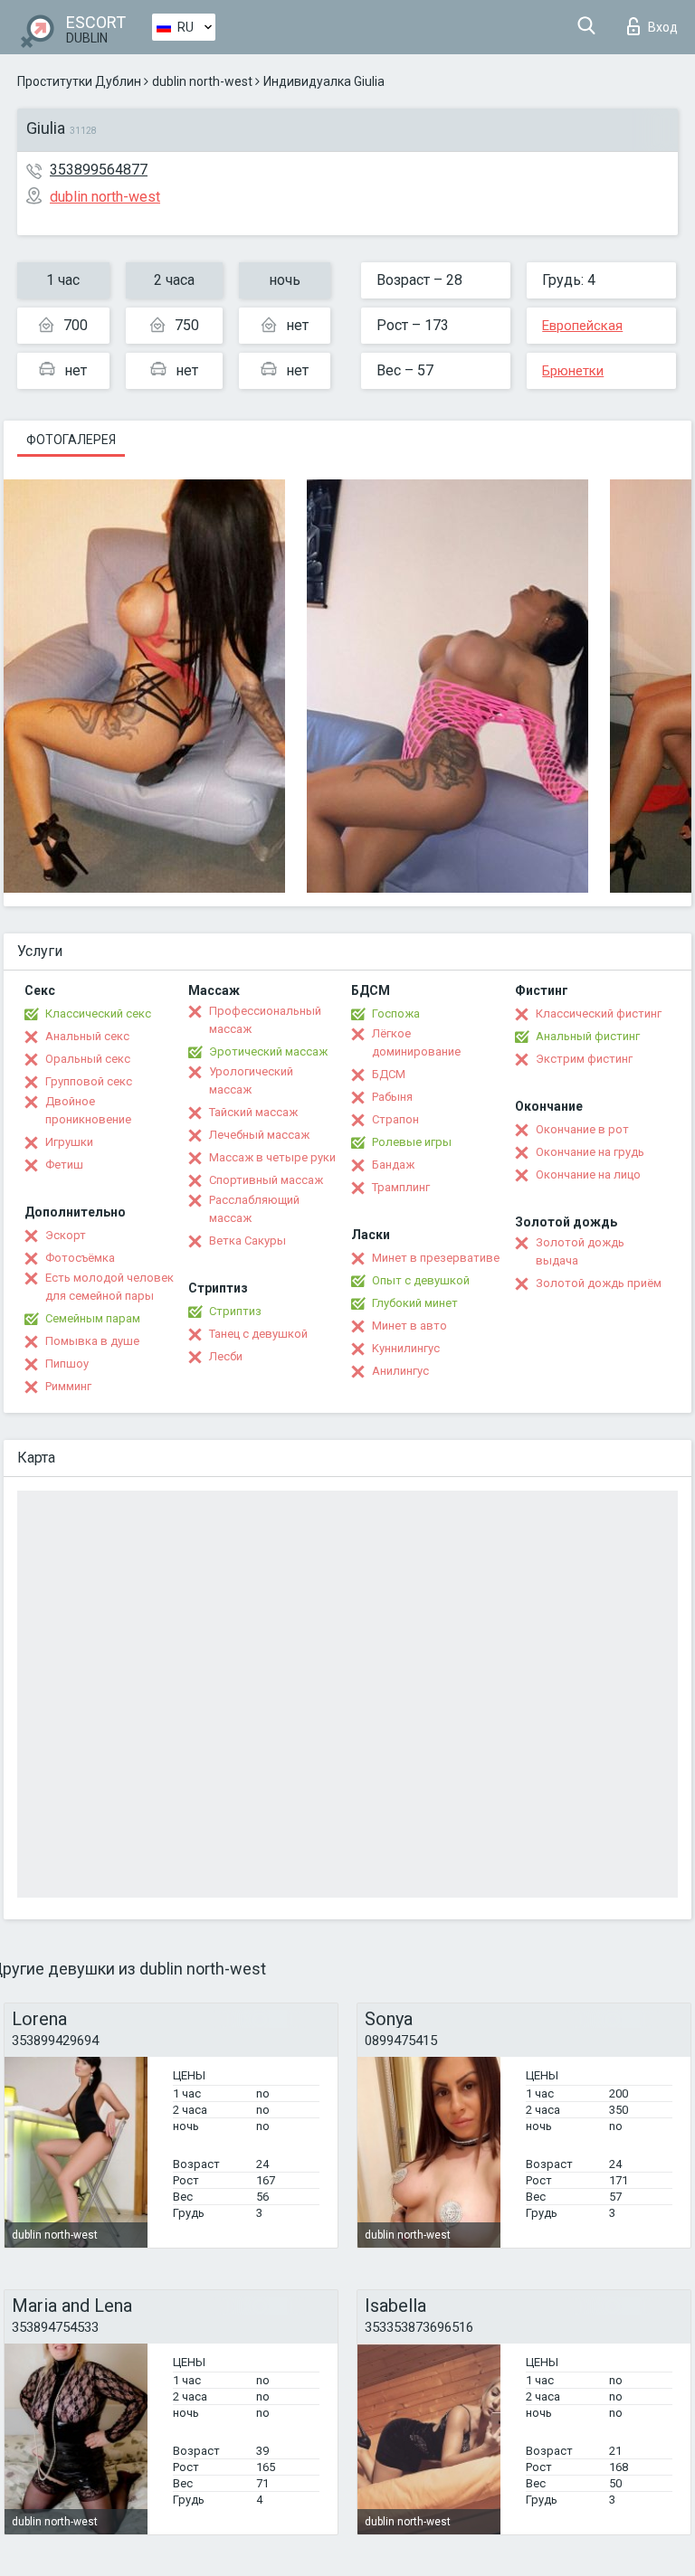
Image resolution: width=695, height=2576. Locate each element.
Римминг (68, 1386)
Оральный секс (88, 1059)
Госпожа (396, 1013)
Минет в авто (409, 1326)
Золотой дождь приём (599, 1283)
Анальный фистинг (588, 1036)
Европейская (582, 326)
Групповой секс (89, 1081)
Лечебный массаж (259, 1135)
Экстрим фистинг (584, 1059)
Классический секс (98, 1013)
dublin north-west (202, 81)
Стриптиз (235, 1311)
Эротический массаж (268, 1051)
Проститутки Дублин (79, 81)
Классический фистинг (599, 1013)
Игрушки (69, 1142)
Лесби (226, 1356)
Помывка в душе (92, 1341)
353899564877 (99, 170)
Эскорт (66, 1235)
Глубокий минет (415, 1303)
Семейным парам (93, 1318)
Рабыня (392, 1097)
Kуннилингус (406, 1348)
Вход (663, 27)
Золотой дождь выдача (580, 1251)
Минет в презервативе (436, 1258)
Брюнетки (573, 371)
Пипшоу (67, 1364)
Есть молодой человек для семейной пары (109, 1287)
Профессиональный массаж (265, 1020)
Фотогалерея (71, 440)
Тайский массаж (253, 1112)
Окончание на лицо (588, 1174)
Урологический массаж (251, 1080)
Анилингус (400, 1371)
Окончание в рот (582, 1129)
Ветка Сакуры (248, 1241)
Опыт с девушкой (421, 1280)
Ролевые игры (412, 1142)
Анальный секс (87, 1036)
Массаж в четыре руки (272, 1157)
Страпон (395, 1119)
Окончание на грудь (590, 1152)
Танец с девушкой (258, 1334)
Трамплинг (401, 1187)
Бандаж (393, 1165)
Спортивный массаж (266, 1180)
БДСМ (389, 1074)
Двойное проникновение (88, 1110)
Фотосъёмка (80, 1258)
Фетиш (64, 1165)
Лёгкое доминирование (416, 1042)
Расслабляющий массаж (254, 1209)
